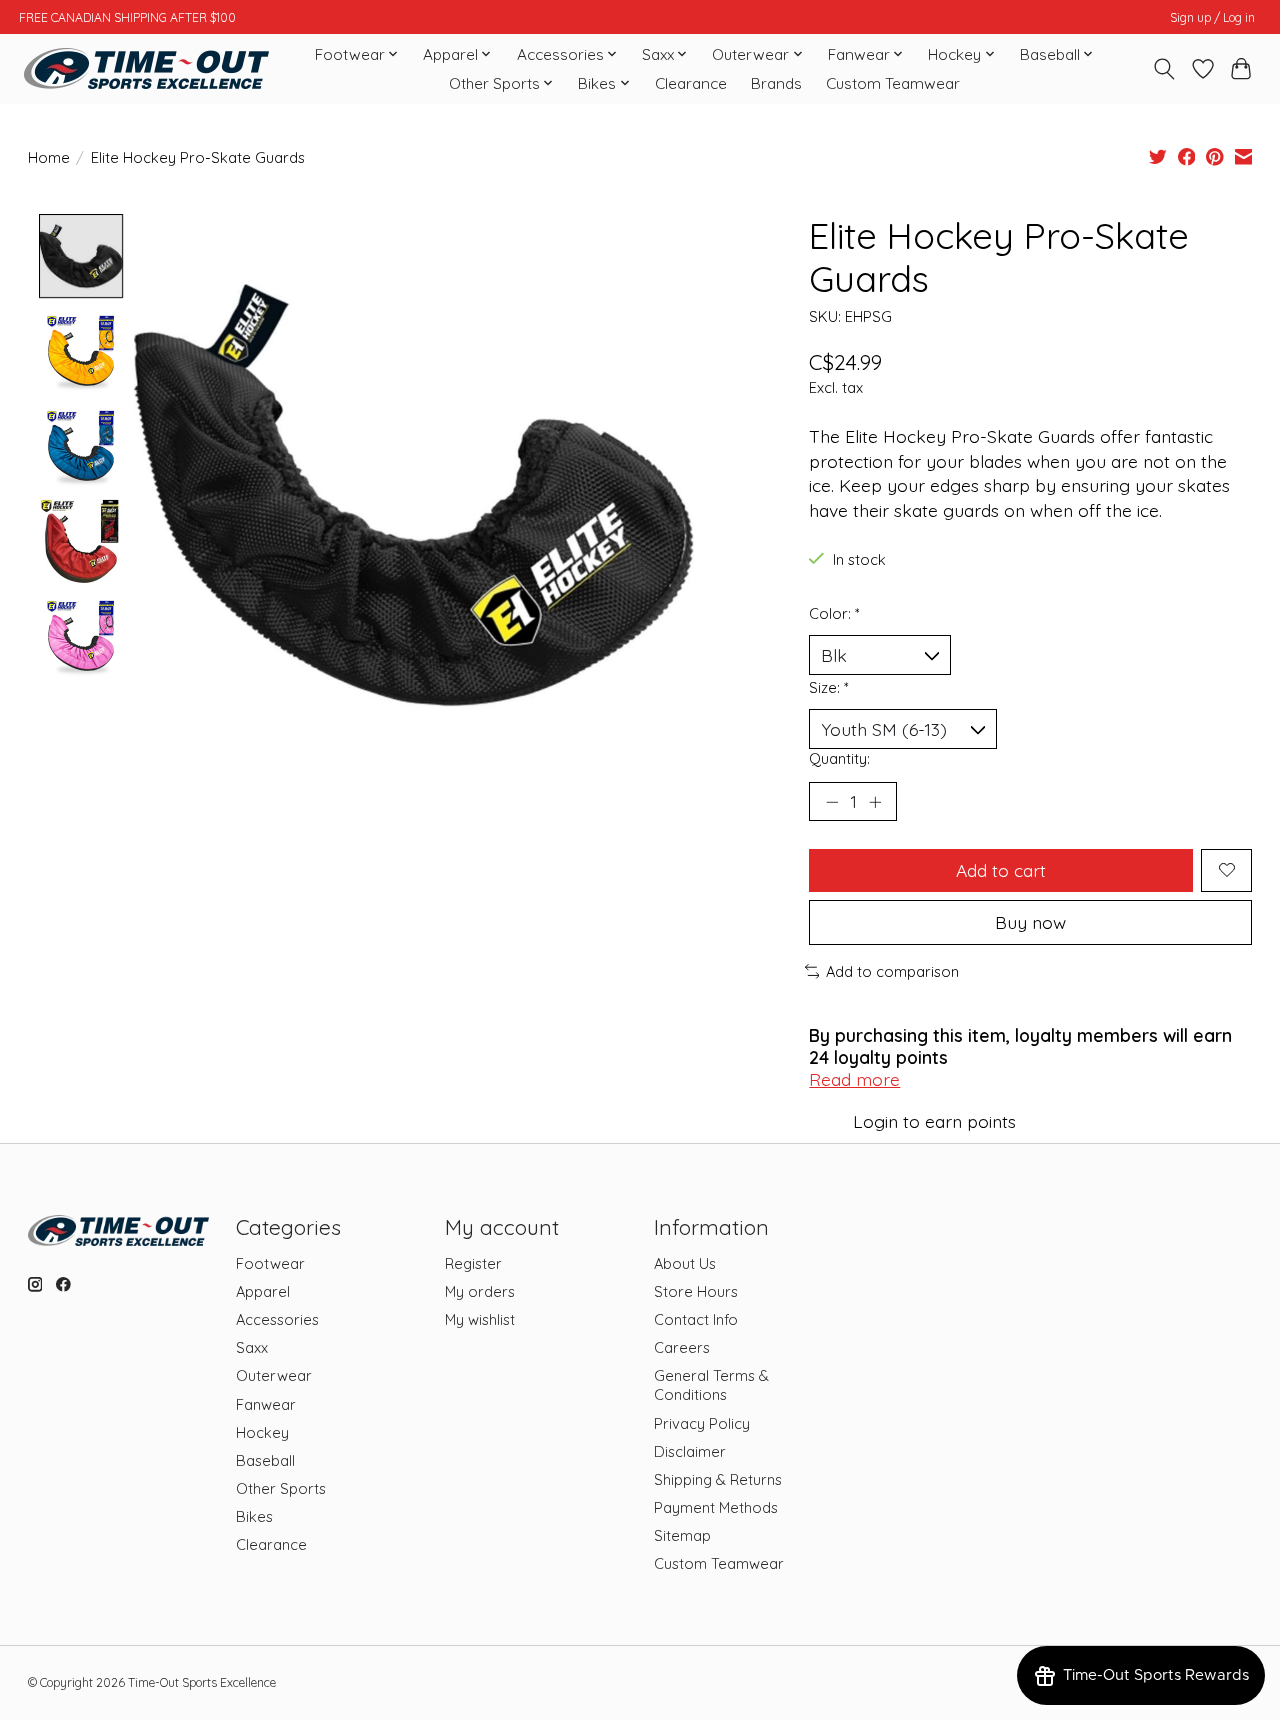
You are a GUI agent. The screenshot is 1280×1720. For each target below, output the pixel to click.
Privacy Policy (702, 1423)
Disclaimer (690, 1451)
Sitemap (682, 1535)
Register (473, 1263)
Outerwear (274, 1375)
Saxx (252, 1347)
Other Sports (281, 1488)
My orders (480, 1291)
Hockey (262, 1432)
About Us (685, 1263)
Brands (776, 83)
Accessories (277, 1319)
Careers (682, 1347)
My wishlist (480, 1319)
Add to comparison (892, 971)
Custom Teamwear (893, 83)
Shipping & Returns (718, 1479)
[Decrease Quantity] (832, 801)
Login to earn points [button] (934, 1121)
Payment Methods (716, 1507)
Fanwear (266, 1404)
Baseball (265, 1460)
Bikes (254, 1516)
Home (49, 157)
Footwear (270, 1263)
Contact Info (696, 1319)
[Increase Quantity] (875, 801)
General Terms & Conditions (711, 1385)
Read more (854, 1079)
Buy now (1030, 922)
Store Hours (696, 1291)
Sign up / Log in (1212, 17)
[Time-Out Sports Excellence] (146, 68)
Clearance (691, 83)
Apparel (263, 1291)
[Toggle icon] (1163, 69)
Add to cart (1001, 870)
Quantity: (839, 758)
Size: (829, 687)
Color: (834, 613)
